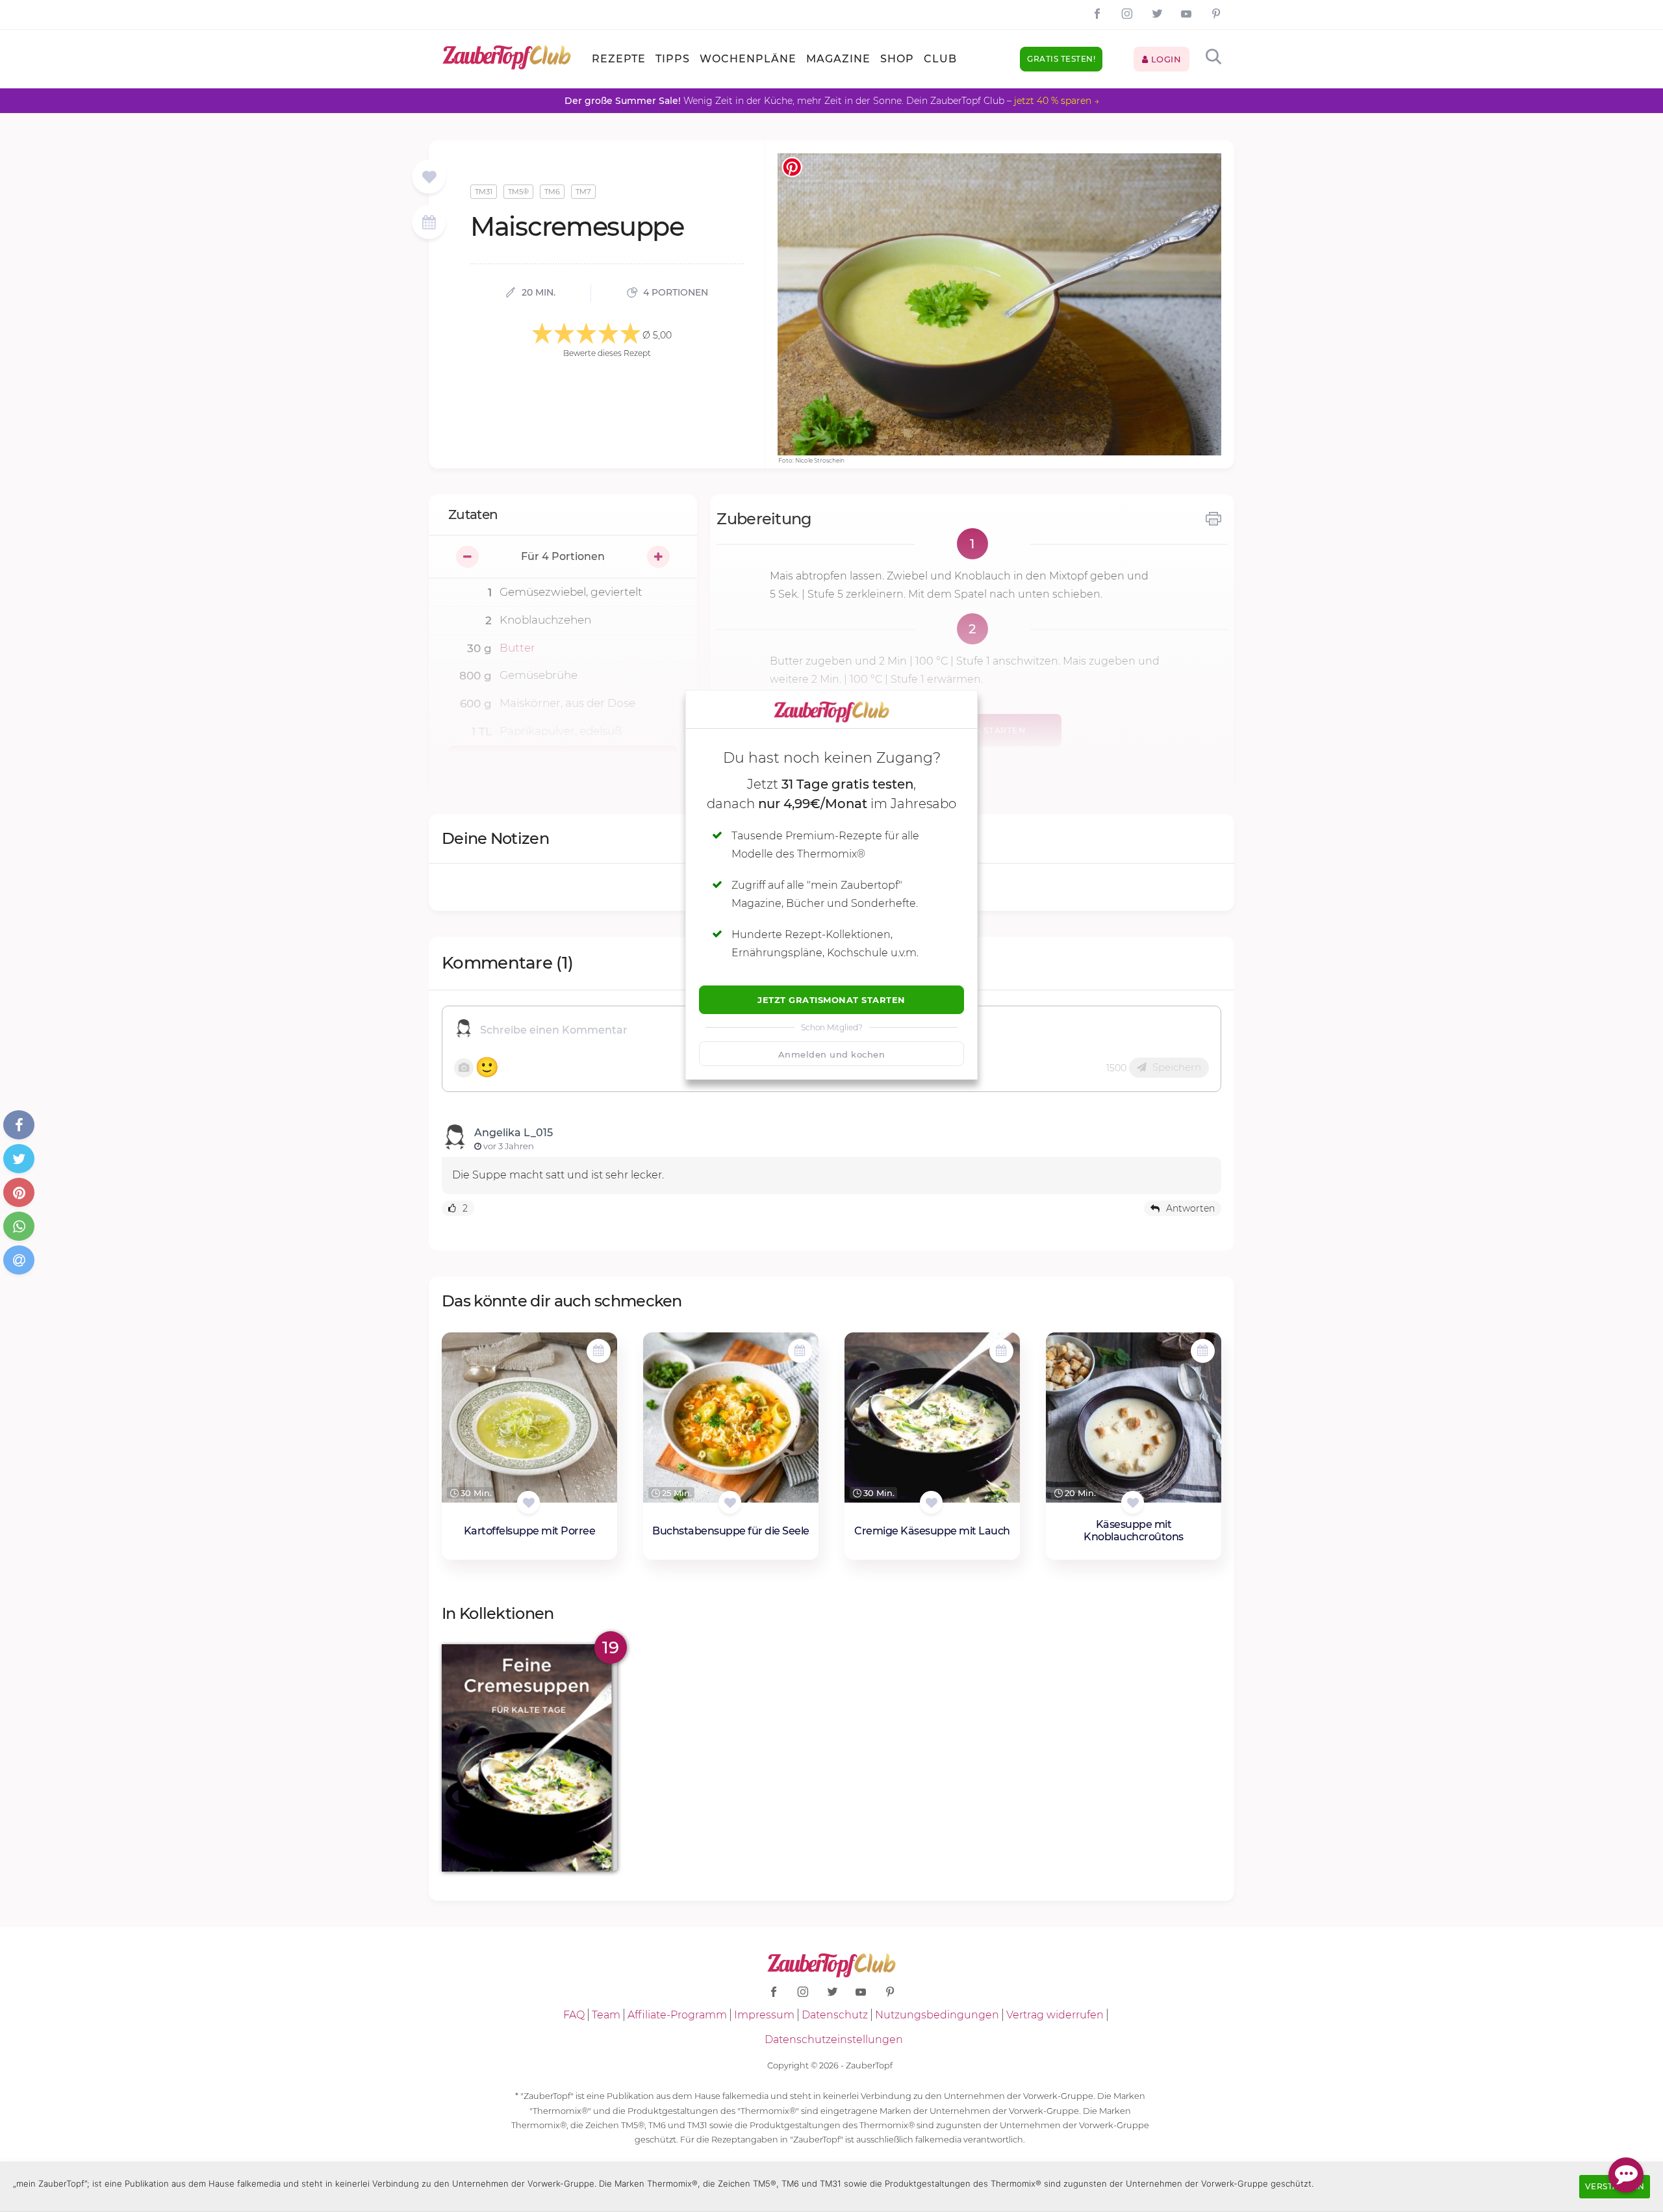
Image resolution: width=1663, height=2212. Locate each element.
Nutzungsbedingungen (937, 2015)
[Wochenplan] (429, 224)
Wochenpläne (748, 59)
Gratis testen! (1061, 59)
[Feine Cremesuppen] (529, 1758)
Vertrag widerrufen (1055, 2015)
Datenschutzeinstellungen (834, 2040)
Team (606, 2015)
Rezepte (619, 59)
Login (1164, 59)
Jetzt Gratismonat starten (831, 1000)
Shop (897, 59)
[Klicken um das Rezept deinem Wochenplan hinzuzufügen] (599, 1351)
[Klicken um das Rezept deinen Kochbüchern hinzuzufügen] (528, 1502)
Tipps (673, 59)
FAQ (574, 2015)
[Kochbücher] (429, 178)
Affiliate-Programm (677, 2015)
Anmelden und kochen (832, 1054)
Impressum (764, 2015)
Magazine (838, 59)
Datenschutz (835, 2015)
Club (940, 59)
